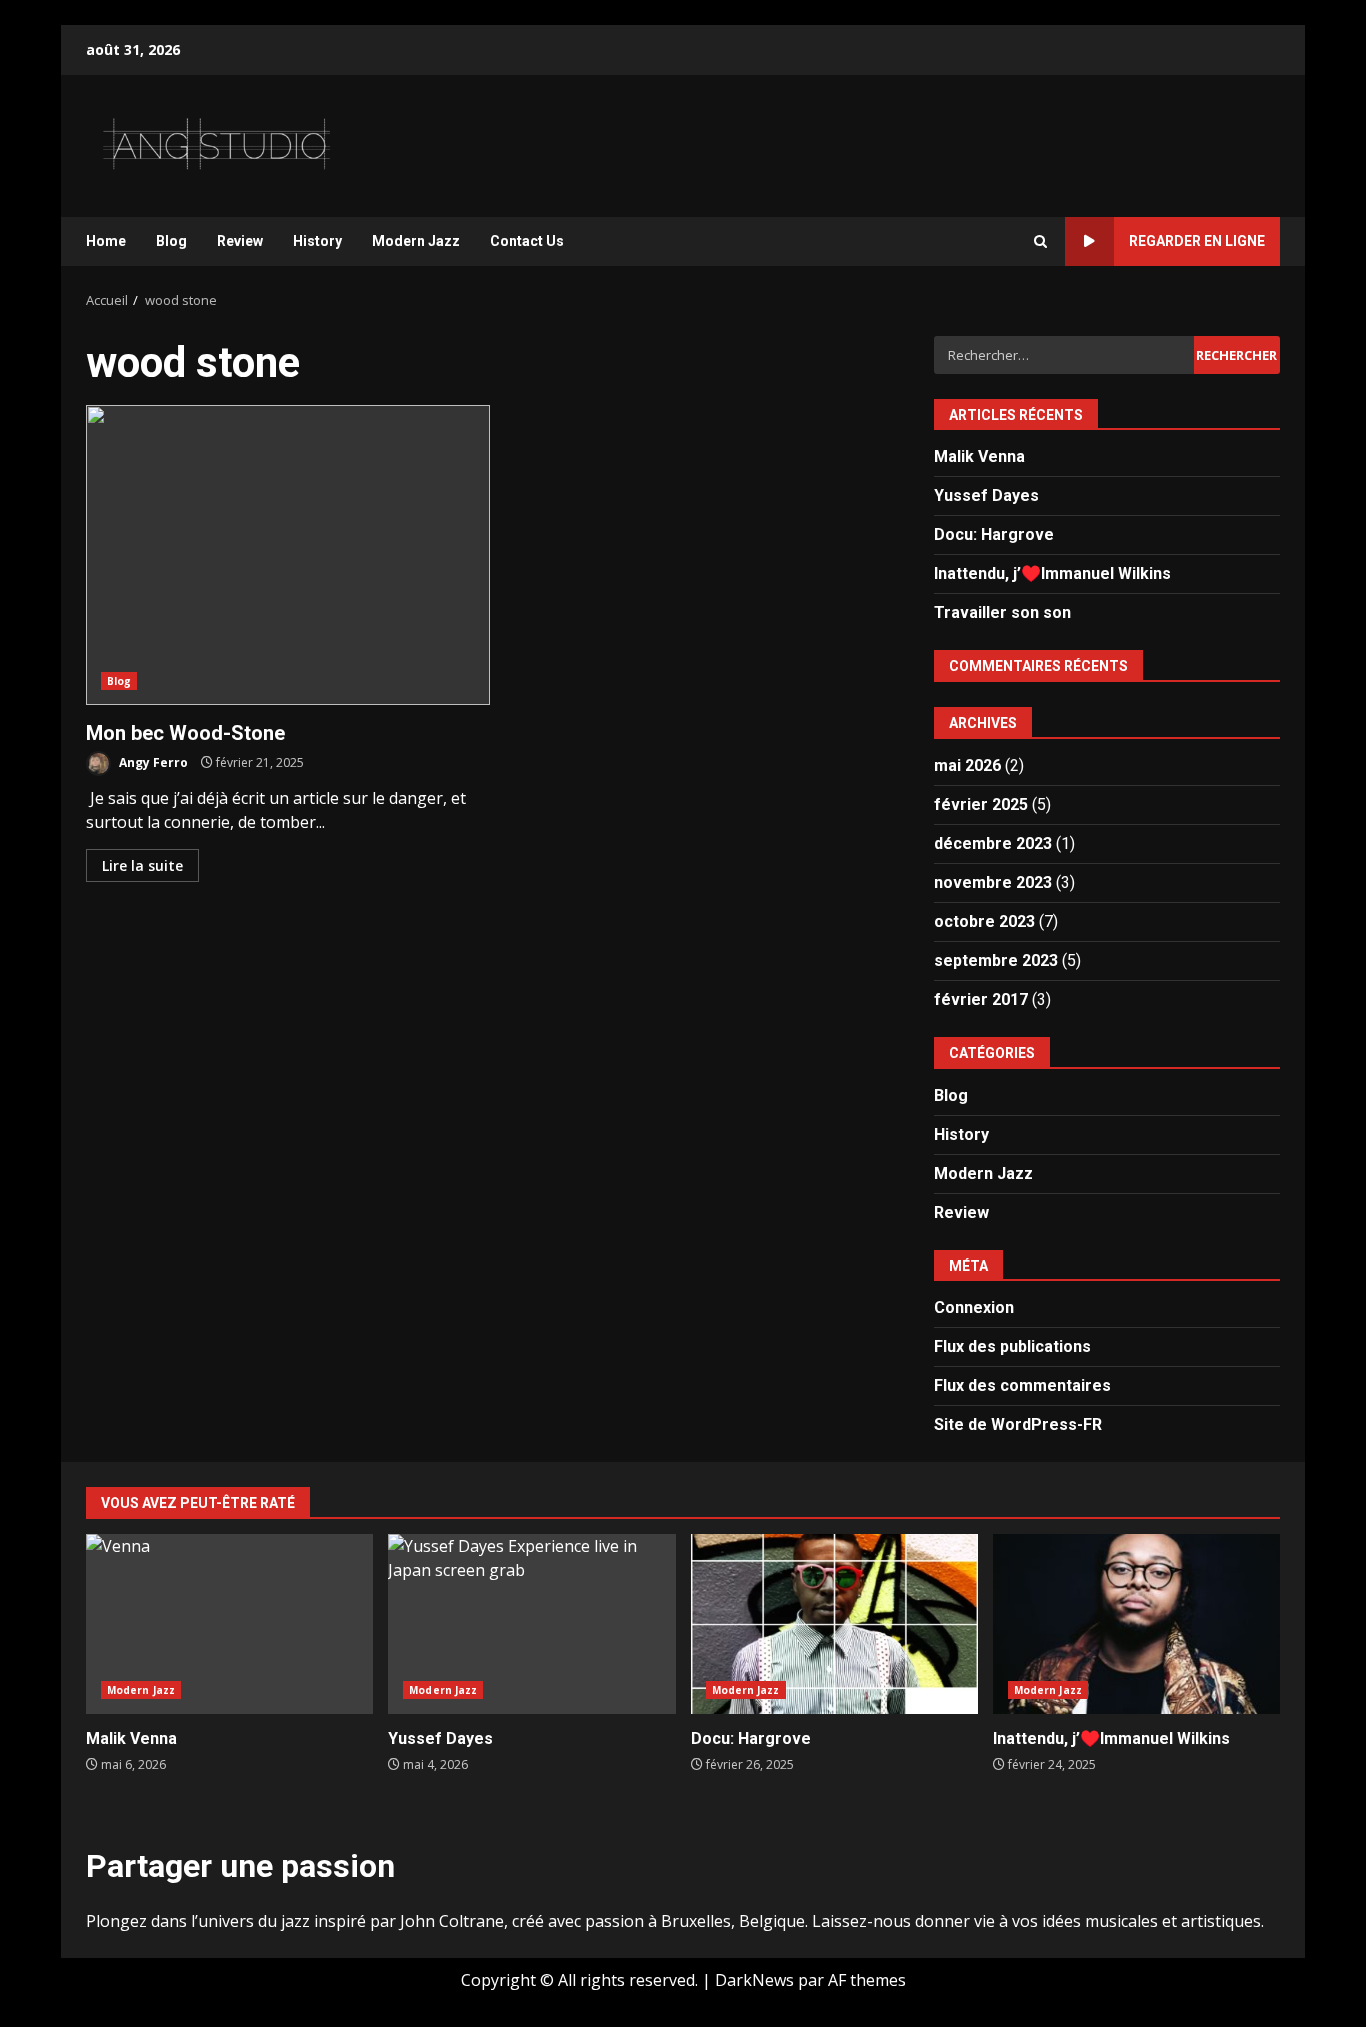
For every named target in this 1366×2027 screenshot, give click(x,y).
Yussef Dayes (986, 495)
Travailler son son (1002, 612)
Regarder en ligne (1197, 241)
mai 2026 (967, 765)
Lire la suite (142, 865)
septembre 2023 (996, 960)
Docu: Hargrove (994, 534)
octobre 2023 (984, 921)
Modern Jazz (416, 241)
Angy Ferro (152, 762)
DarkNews (754, 1980)
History (317, 241)
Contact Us (527, 241)
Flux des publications (1012, 1346)
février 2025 (981, 804)
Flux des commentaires (1022, 1385)
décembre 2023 (993, 843)
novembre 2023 (993, 882)
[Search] (1040, 241)
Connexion (974, 1307)
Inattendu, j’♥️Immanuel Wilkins (1052, 573)
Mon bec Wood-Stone (288, 555)
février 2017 (981, 999)
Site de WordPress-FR (1018, 1424)
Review (240, 241)
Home (106, 241)
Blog (171, 241)
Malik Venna (979, 456)
